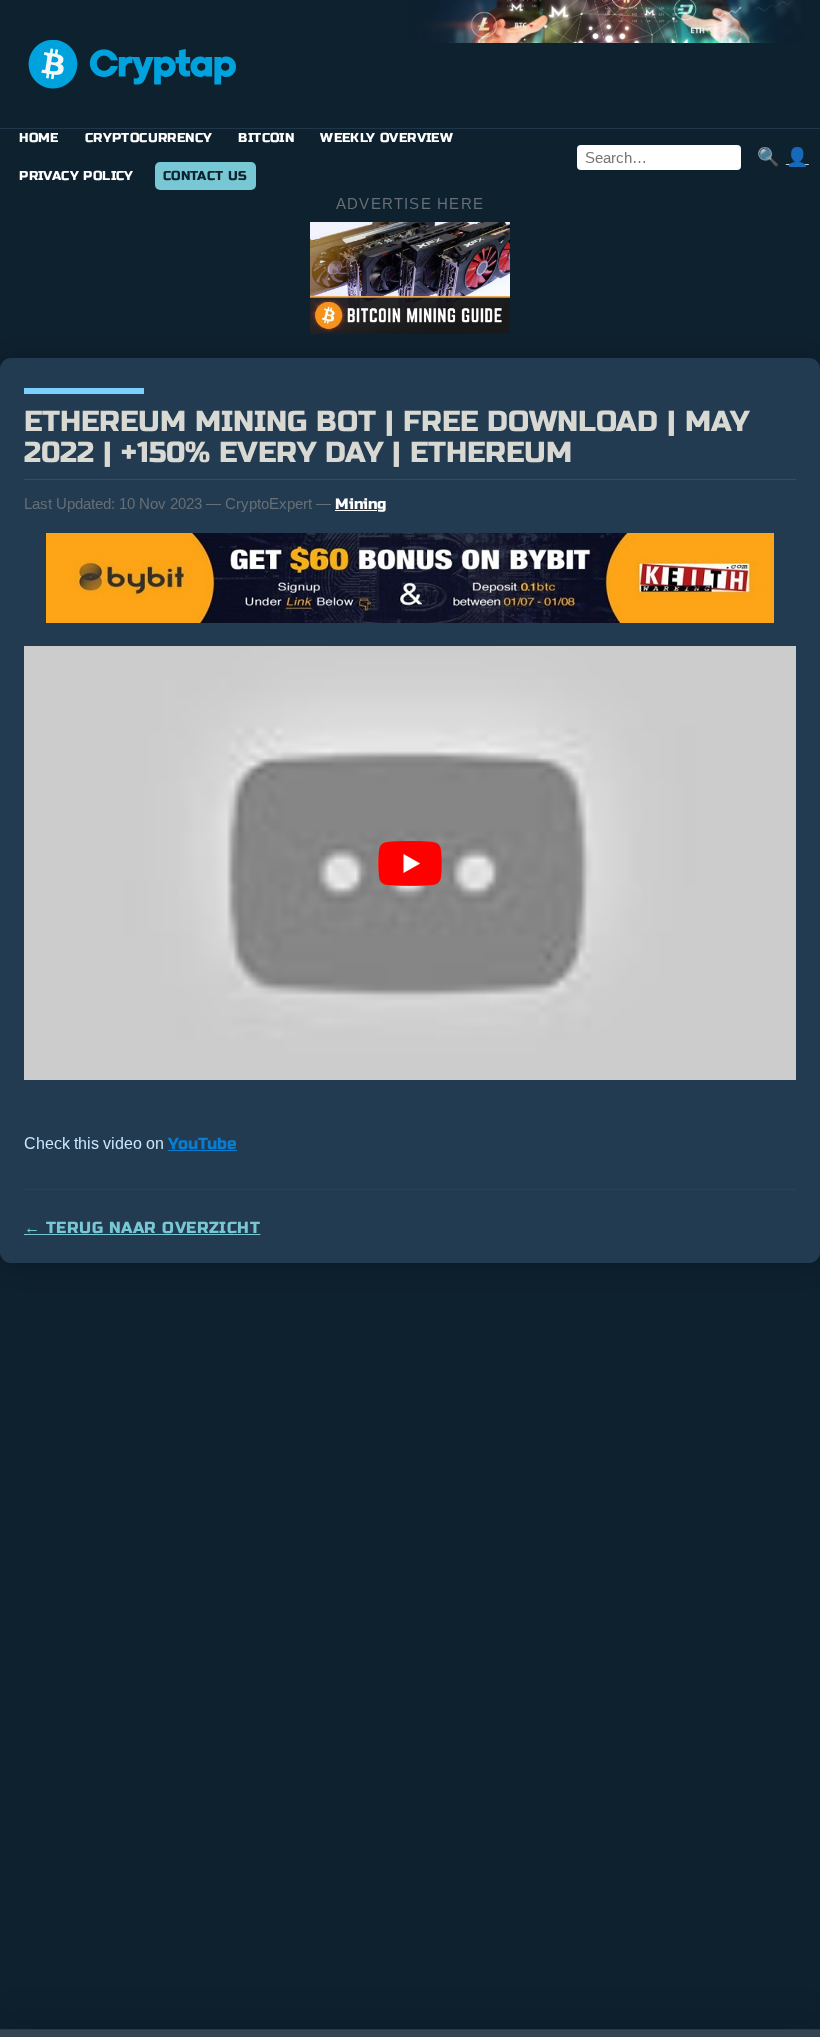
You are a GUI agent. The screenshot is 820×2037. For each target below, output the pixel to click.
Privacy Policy (76, 176)
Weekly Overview (386, 138)
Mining (360, 504)
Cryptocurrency (149, 138)
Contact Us (205, 176)
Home (39, 138)
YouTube (202, 1143)
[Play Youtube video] (410, 863)
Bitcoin (266, 138)
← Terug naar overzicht (142, 1227)
